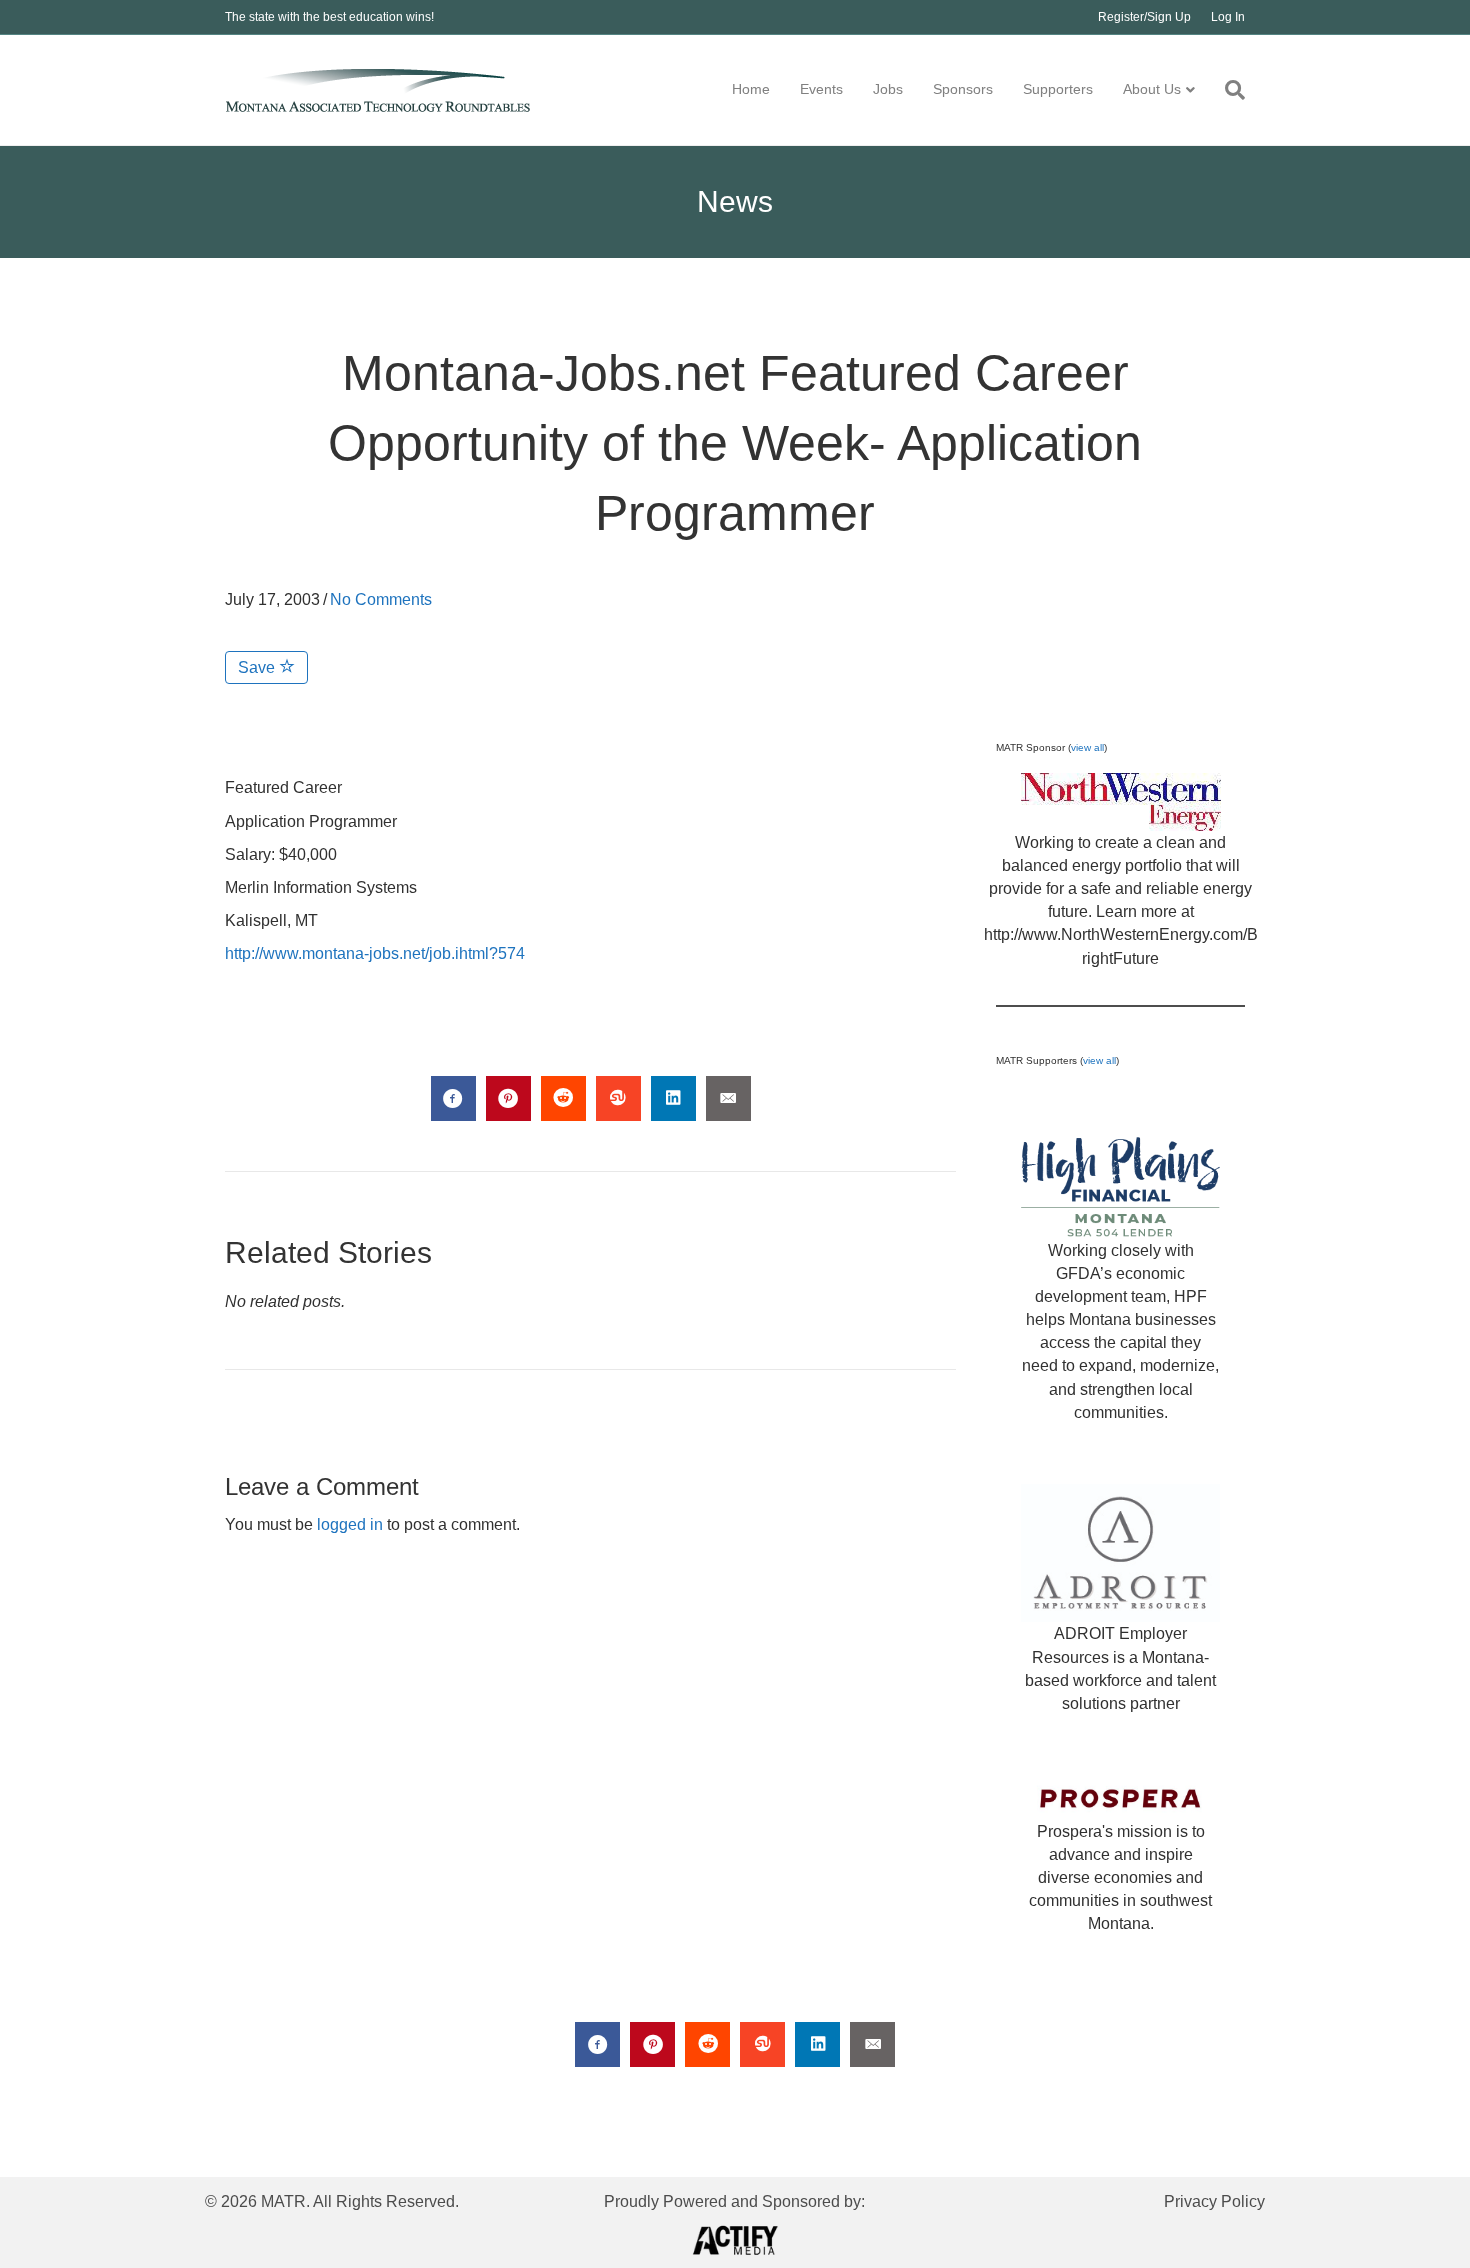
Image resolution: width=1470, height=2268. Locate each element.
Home (751, 89)
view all (1087, 747)
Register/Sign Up (1144, 17)
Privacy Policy (1214, 2201)
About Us (1152, 89)
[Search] (1227, 90)
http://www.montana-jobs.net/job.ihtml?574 (375, 953)
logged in (350, 1524)
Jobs (888, 89)
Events (821, 89)
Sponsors (963, 89)
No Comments (381, 599)
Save (258, 667)
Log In (1228, 17)
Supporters (1058, 89)
